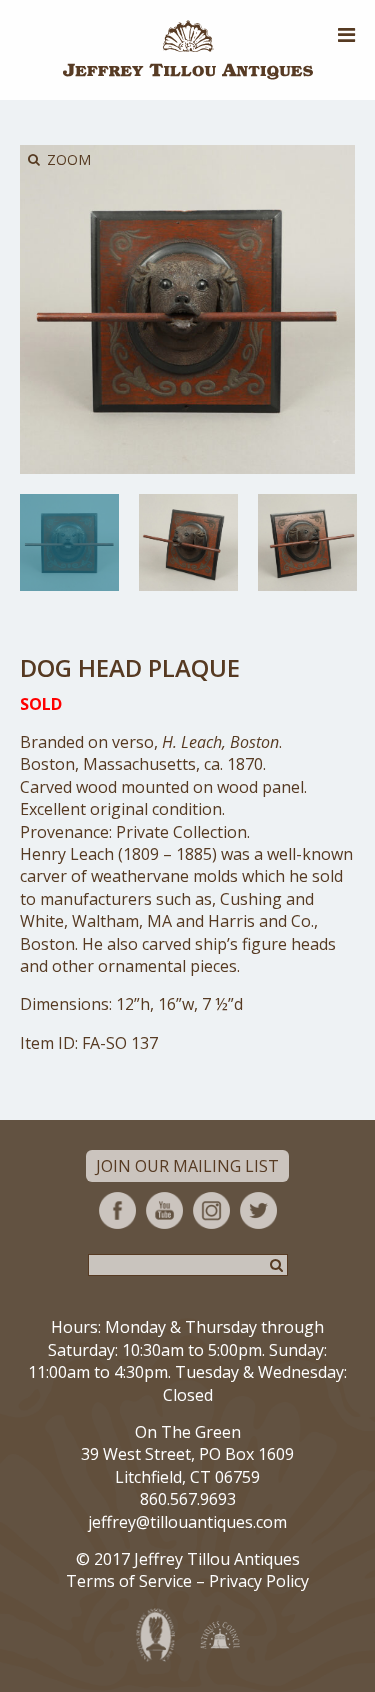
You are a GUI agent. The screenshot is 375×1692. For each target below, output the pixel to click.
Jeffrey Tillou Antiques (188, 50)
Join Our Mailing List (187, 1166)
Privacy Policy (259, 1581)
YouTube (164, 1210)
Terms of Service (129, 1581)
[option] (69, 542)
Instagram (211, 1210)
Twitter (258, 1210)
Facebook (117, 1210)
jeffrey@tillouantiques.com (187, 1522)
